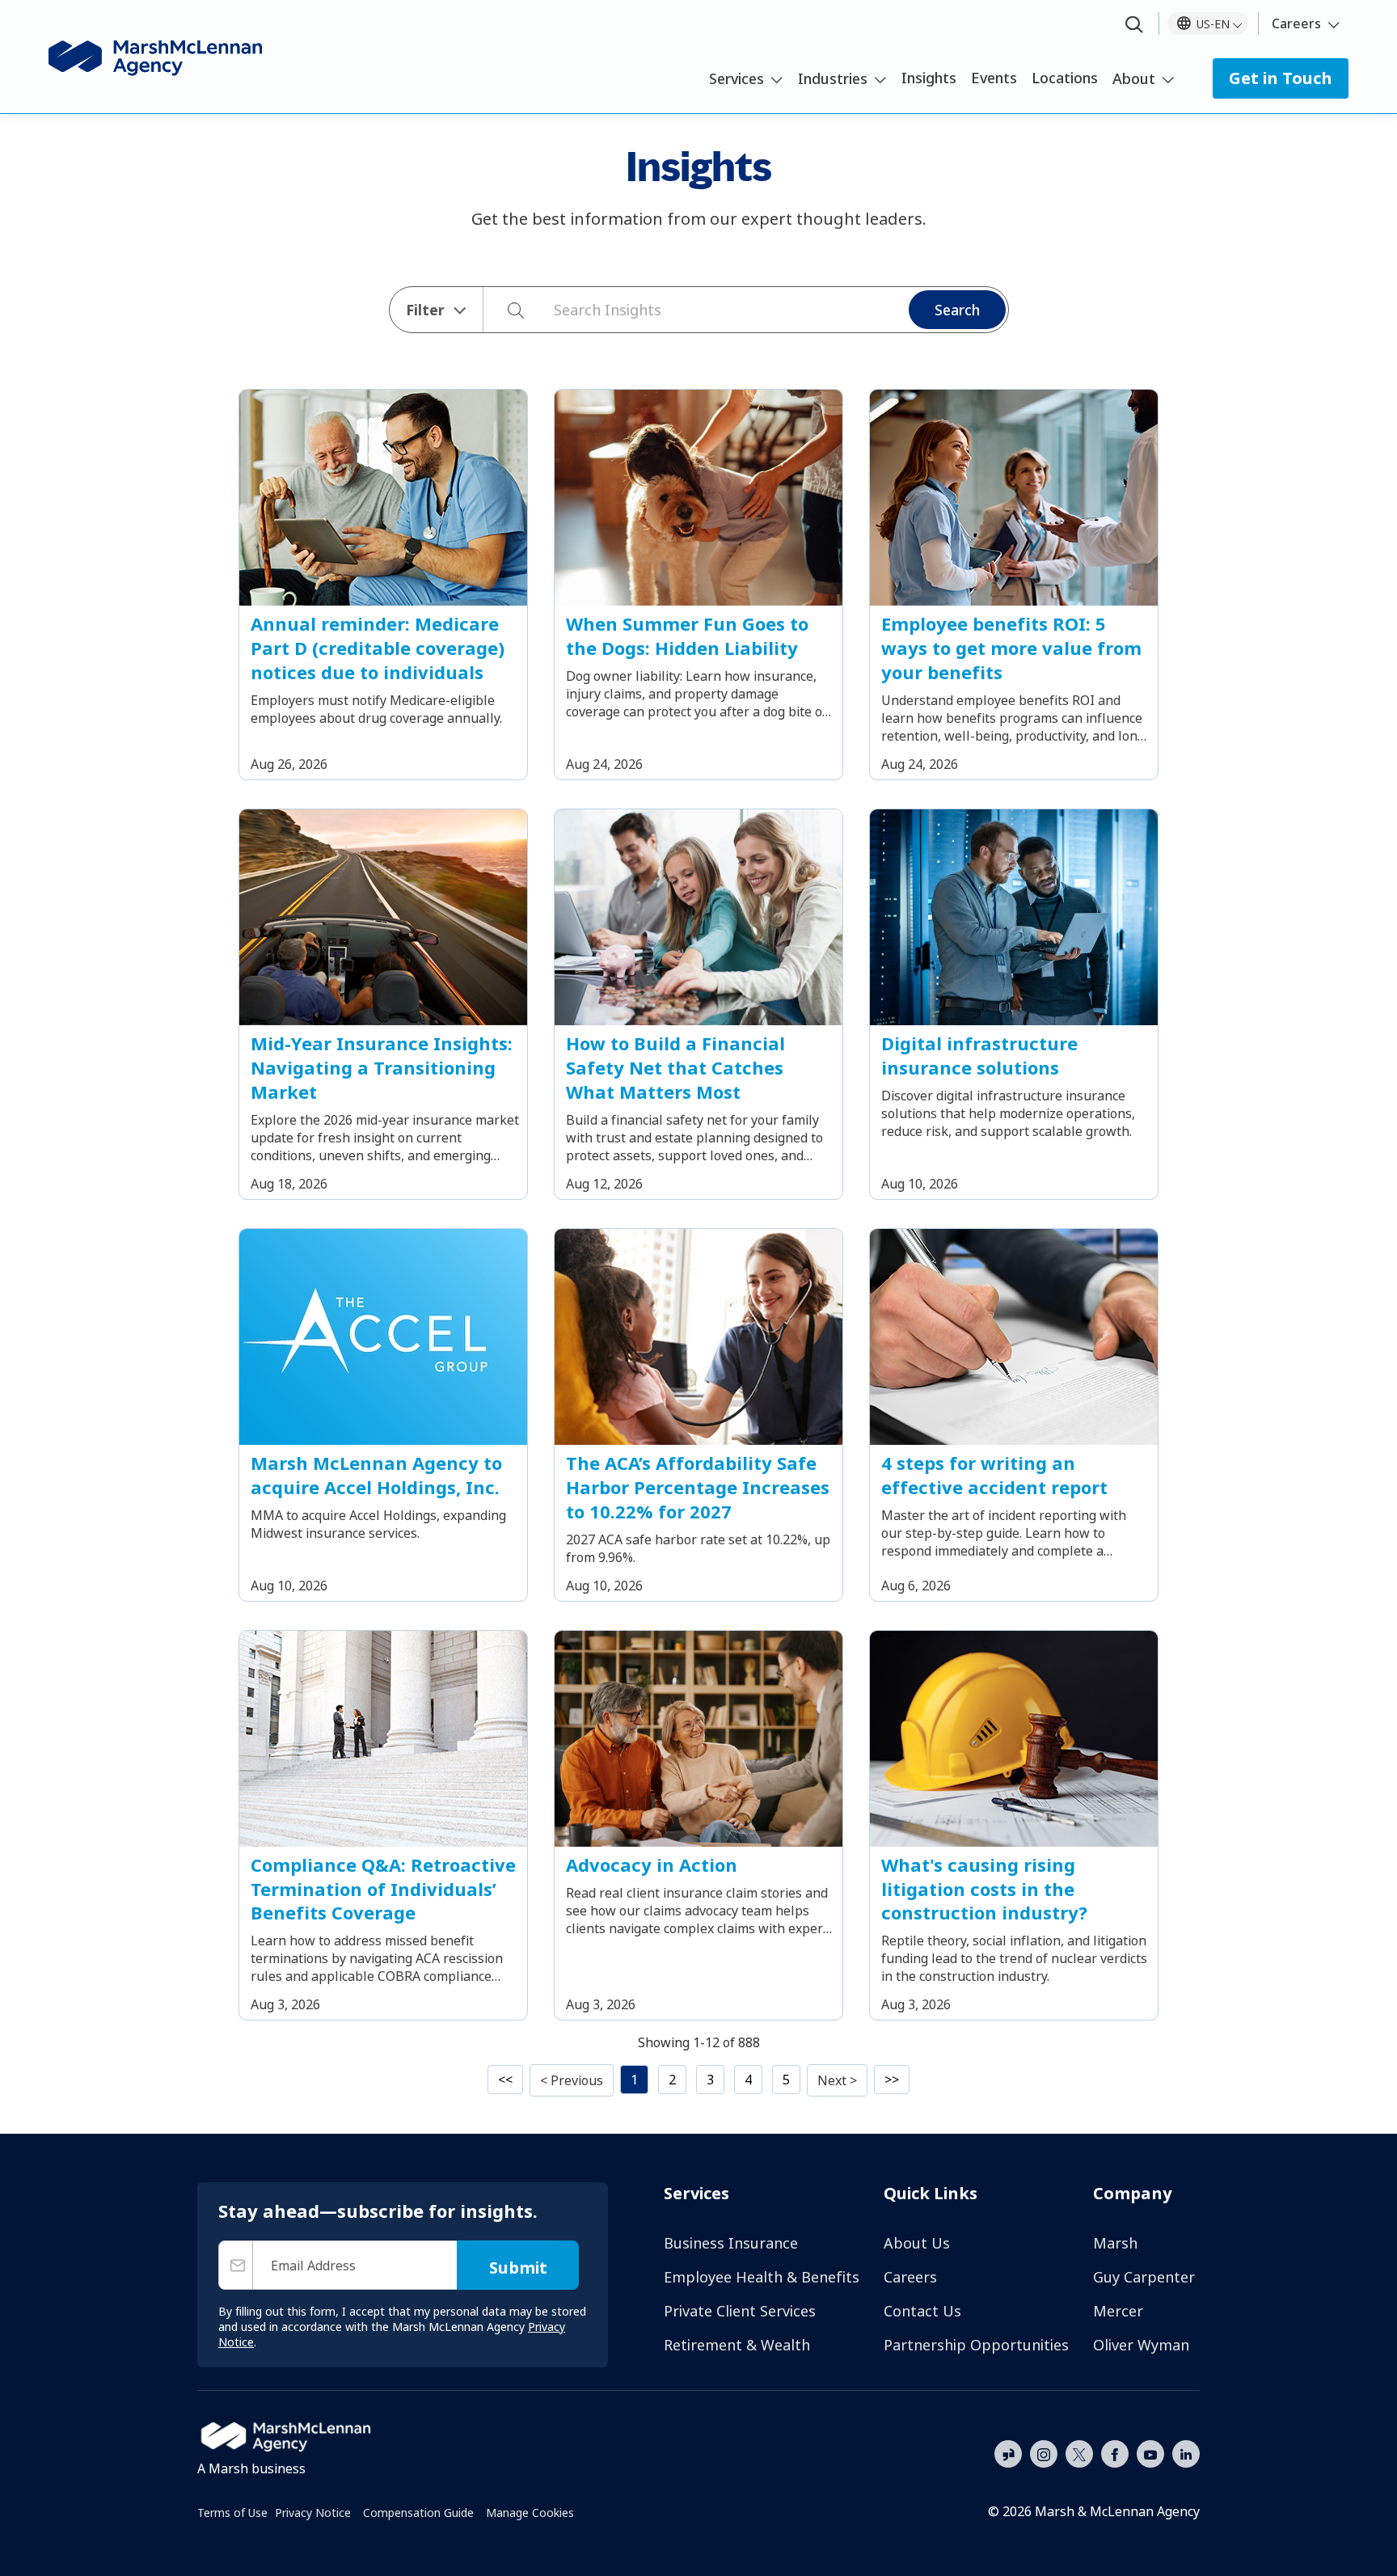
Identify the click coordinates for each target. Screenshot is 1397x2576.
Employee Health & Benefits (762, 2277)
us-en (1213, 24)
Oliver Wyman (1141, 2345)
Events (994, 78)
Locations (1065, 78)
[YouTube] (1150, 2452)
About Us (917, 2243)
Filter (425, 310)
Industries (833, 78)
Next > (837, 2080)
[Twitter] (1079, 2452)
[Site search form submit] (507, 310)
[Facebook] (1115, 2452)
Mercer (1118, 2311)
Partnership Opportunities (976, 2345)
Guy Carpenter (1144, 2277)
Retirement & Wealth (737, 2345)
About (1134, 78)
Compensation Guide (418, 2513)
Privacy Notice (313, 2513)
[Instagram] (1044, 2455)
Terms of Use (232, 2513)
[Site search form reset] (546, 308)
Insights (929, 78)
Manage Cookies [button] (530, 2513)
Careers (1296, 23)
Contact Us (922, 2311)
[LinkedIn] (1186, 2452)
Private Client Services (740, 2311)
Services (736, 78)
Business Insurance (731, 2243)
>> (892, 2080)
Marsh (1115, 2243)
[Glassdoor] (1008, 2455)
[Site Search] (1134, 25)
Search (957, 310)
